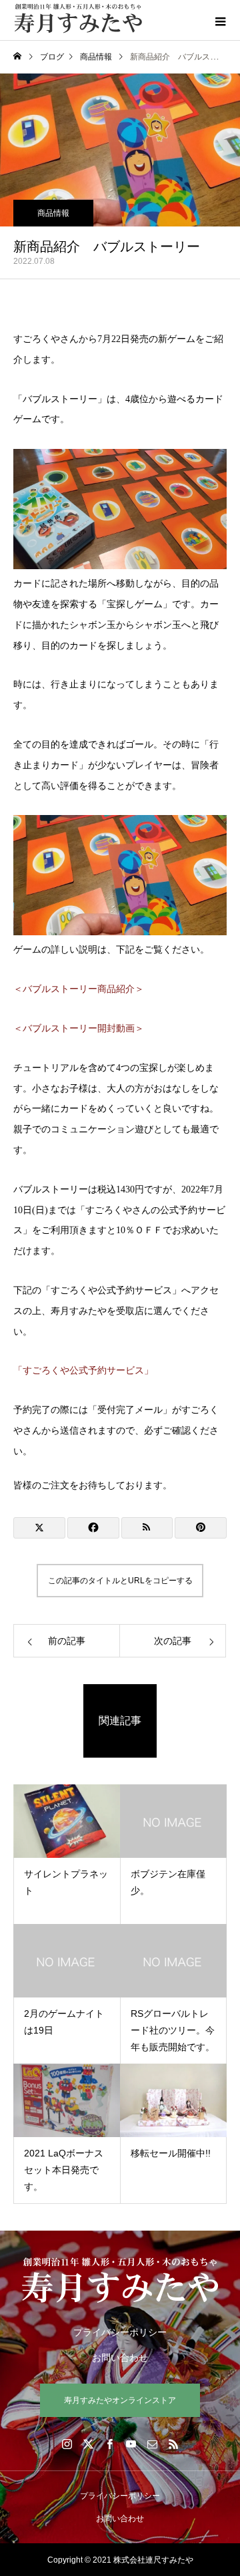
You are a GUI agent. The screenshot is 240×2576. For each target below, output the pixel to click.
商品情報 (53, 213)
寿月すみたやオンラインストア (120, 2400)
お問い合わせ (120, 2358)
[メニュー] (220, 20)
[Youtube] (131, 2444)
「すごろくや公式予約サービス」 (83, 1371)
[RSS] (173, 2444)
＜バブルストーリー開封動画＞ (79, 1028)
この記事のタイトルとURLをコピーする (120, 1581)
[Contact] (152, 2444)
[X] (88, 2444)
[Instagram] (67, 2444)
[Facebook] (109, 2444)
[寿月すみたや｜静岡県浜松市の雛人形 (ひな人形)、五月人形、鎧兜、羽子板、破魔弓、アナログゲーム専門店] (120, 2280)
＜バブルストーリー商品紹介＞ (79, 989)
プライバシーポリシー (120, 2332)
